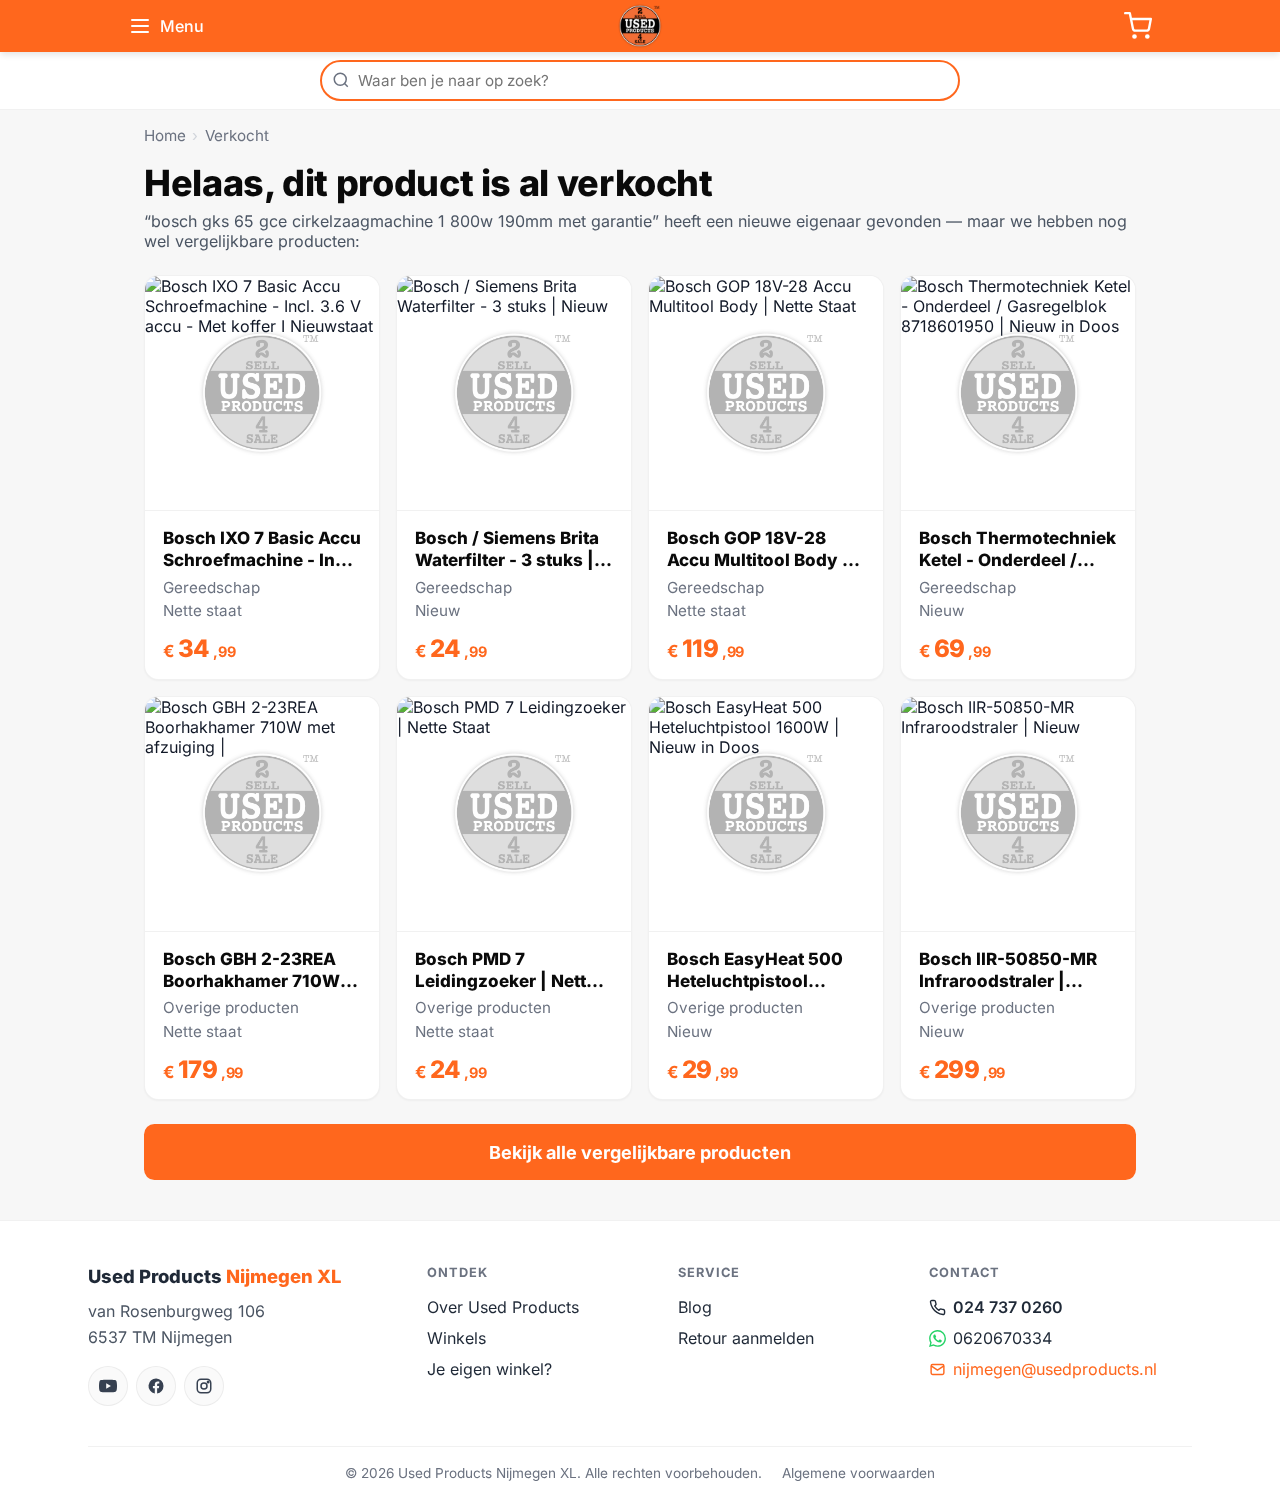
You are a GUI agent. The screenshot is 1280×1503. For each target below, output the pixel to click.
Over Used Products (503, 1307)
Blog (695, 1307)
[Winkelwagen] (1138, 26)
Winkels (456, 1338)
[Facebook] (156, 1386)
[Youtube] (108, 1386)
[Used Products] (640, 26)
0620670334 (1002, 1338)
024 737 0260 (1008, 1307)
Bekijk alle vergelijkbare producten (640, 1152)
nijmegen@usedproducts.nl (1055, 1369)
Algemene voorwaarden (858, 1473)
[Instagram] (204, 1386)
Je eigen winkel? (489, 1369)
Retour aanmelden (746, 1338)
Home (165, 135)
